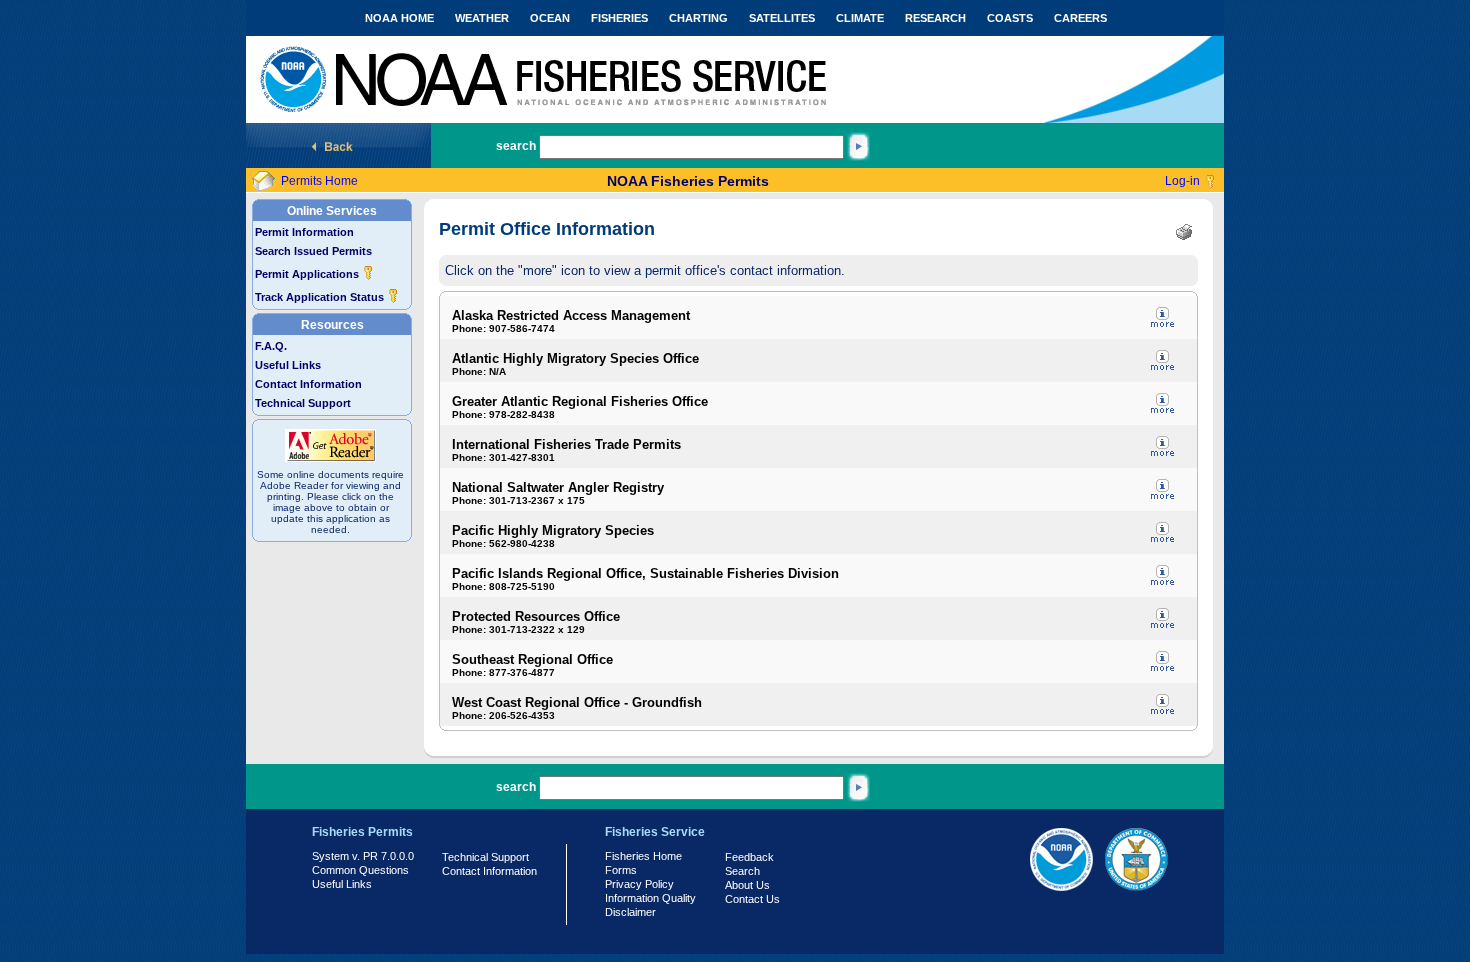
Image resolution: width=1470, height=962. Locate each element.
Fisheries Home (643, 856)
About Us (747, 885)
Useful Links (288, 365)
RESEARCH (935, 18)
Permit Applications (308, 274)
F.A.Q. (271, 346)
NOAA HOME (399, 18)
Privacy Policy (639, 884)
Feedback (749, 857)
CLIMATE (860, 18)
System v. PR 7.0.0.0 (363, 856)
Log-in (1182, 181)
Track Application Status (321, 297)
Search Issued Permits (313, 251)
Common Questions (360, 870)
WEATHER (482, 18)
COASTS (1010, 18)
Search (742, 871)
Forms (621, 870)
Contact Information (308, 384)
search (516, 146)
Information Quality (650, 898)
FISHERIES (619, 18)
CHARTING (698, 18)
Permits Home (319, 181)
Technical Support (303, 403)
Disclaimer (630, 912)
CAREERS (1080, 18)
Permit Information (304, 232)
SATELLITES (782, 18)
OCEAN (550, 18)
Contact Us (752, 899)
